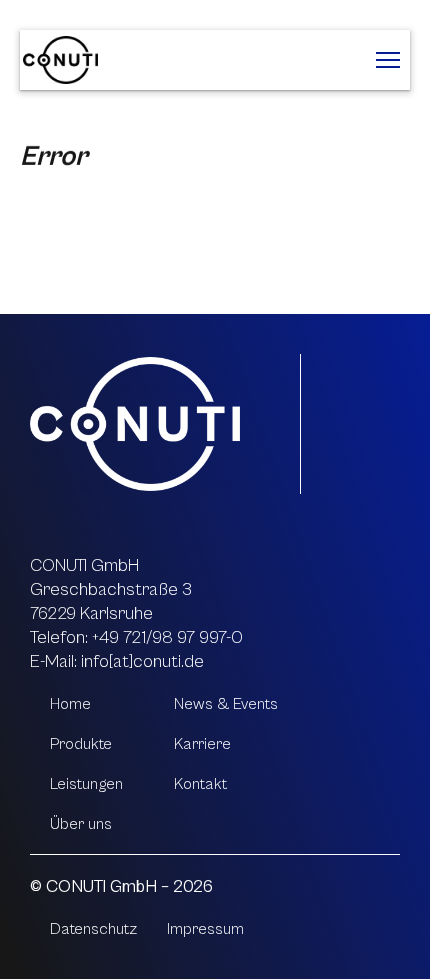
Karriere (202, 744)
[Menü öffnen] (388, 60)
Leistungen (86, 784)
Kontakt (200, 784)
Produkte (81, 744)
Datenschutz (93, 929)
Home (70, 704)
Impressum (205, 929)
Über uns (81, 824)
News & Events (226, 704)
